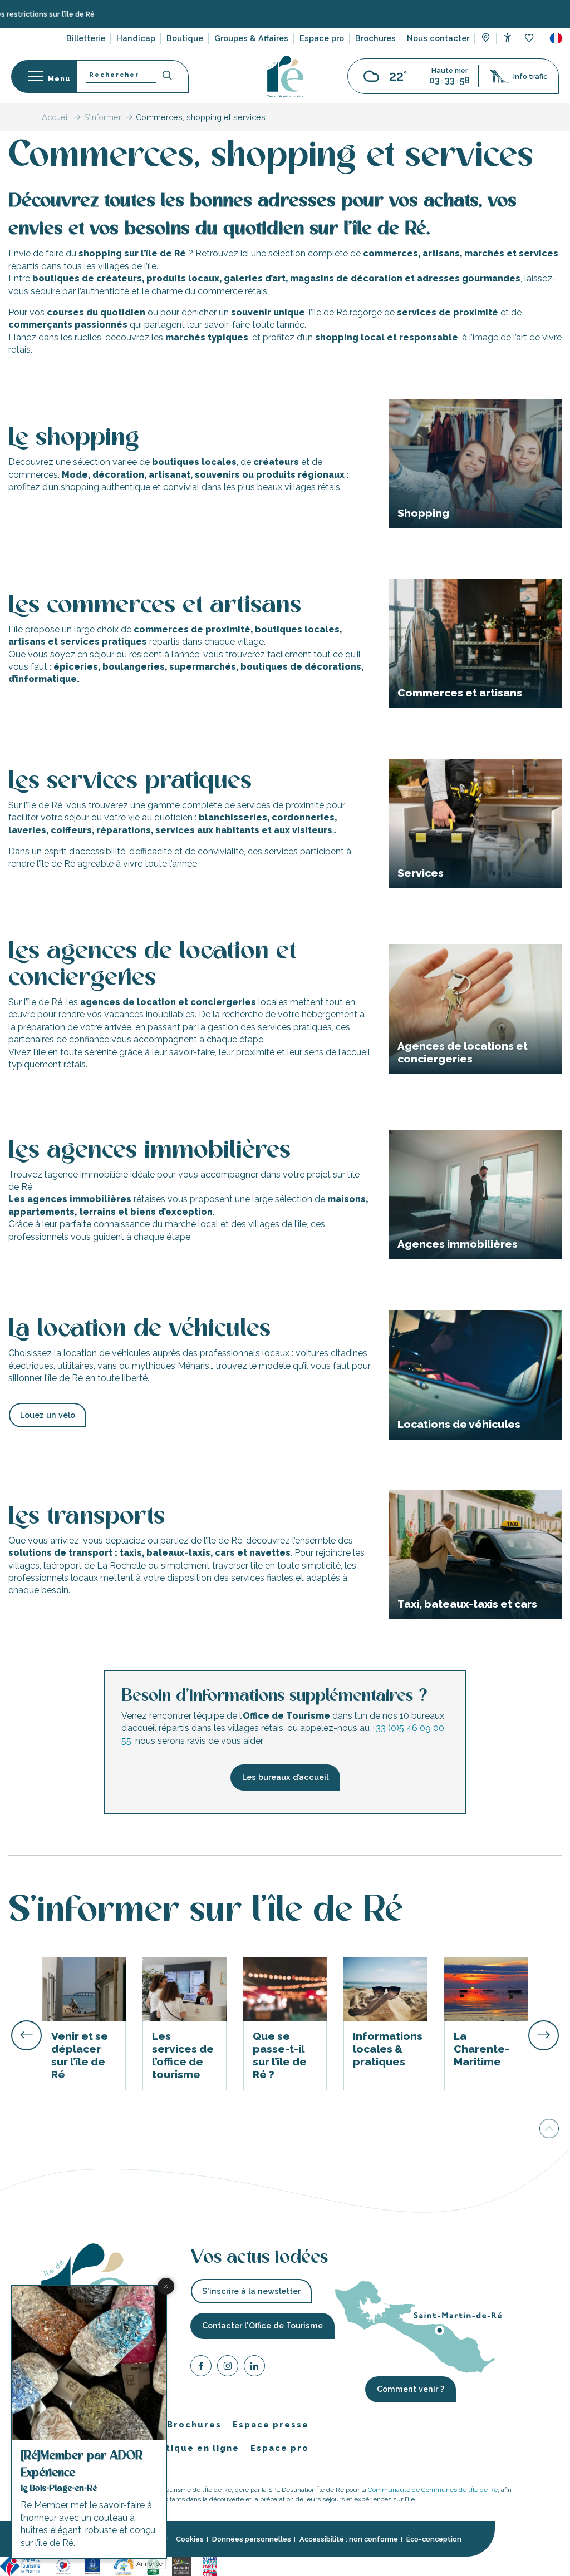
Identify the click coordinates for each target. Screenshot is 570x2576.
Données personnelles (252, 2539)
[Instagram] (228, 2368)
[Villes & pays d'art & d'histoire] (210, 2565)
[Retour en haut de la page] (549, 2130)
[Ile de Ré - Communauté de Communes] (182, 2565)
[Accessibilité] (507, 38)
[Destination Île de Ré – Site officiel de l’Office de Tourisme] (285, 76)
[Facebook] (201, 2368)
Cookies (190, 2539)
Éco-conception (434, 2539)
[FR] (556, 38)
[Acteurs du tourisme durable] (277, 2565)
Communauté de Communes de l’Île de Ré (433, 2490)
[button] (556, 38)
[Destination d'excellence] (63, 2565)
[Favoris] (530, 39)
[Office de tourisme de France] (22, 2565)
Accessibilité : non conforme (349, 2539)
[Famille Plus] (124, 2565)
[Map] (486, 39)
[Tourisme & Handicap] (92, 2565)
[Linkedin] (254, 2368)
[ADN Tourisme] (244, 2565)
